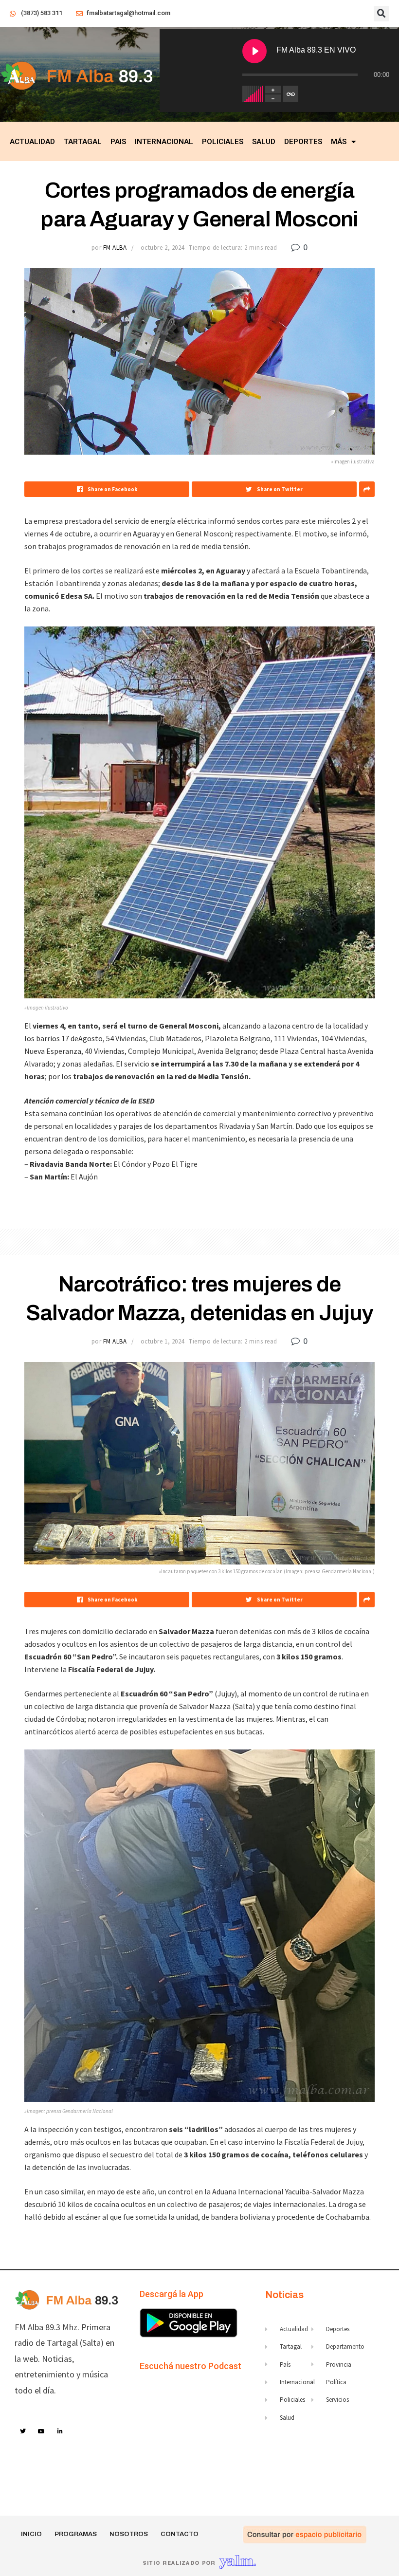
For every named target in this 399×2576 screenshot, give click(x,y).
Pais (118, 142)
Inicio (31, 2534)
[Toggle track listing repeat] (290, 94)
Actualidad (32, 142)
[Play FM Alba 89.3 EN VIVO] (254, 51)
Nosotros (129, 2534)
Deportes (303, 142)
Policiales (223, 142)
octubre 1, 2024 (163, 1341)
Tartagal (83, 142)
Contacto (180, 2534)
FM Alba (115, 248)
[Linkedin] (60, 2431)
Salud (264, 142)
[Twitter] (23, 2431)
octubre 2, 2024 (163, 248)
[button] (381, 14)
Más (339, 142)
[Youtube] (42, 2431)
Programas (76, 2534)
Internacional (164, 142)
